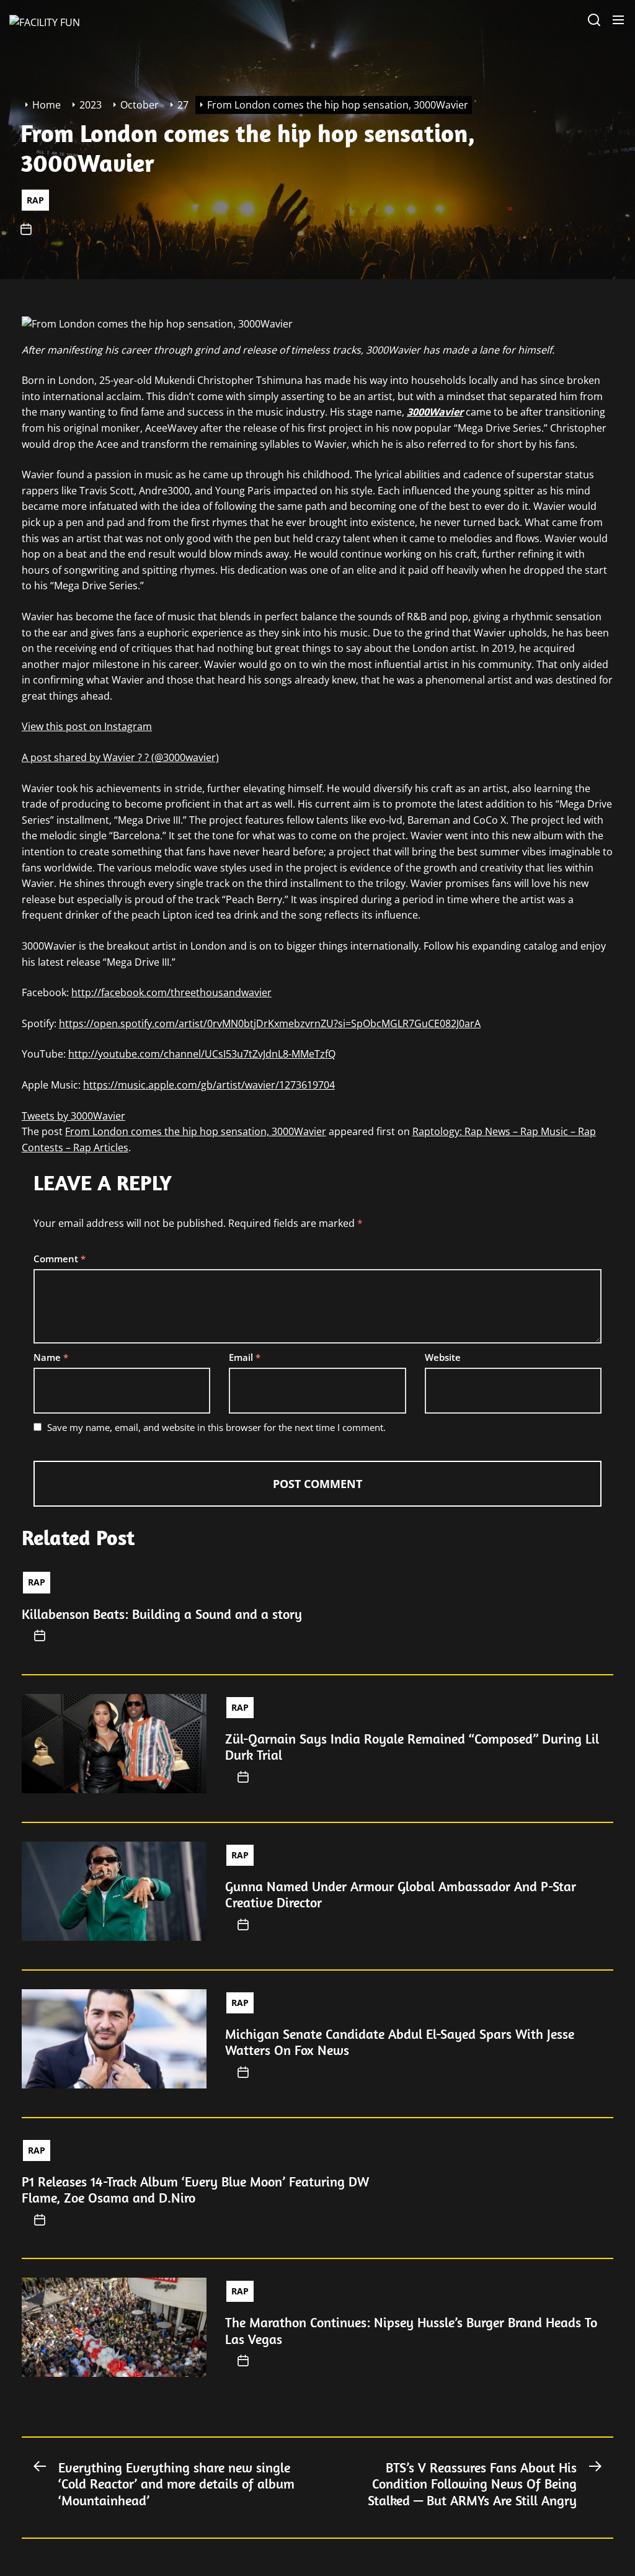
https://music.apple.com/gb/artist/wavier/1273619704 (209, 1085)
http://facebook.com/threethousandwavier (171, 992)
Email (245, 1357)
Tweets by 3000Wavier (73, 1116)
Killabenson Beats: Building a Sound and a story (162, 1614)
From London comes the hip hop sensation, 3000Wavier (196, 1131)
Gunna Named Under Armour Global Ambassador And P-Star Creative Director (401, 1894)
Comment (60, 1259)
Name (51, 1357)
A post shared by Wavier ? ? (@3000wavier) (120, 757)
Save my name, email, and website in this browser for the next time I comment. (216, 1427)
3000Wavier (435, 412)
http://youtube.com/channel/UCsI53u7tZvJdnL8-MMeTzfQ (202, 1054)
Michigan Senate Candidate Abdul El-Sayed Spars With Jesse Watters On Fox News (400, 2042)
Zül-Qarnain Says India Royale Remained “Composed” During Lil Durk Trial (412, 1747)
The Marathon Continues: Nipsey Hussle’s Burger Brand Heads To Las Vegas (411, 2330)
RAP (35, 199)
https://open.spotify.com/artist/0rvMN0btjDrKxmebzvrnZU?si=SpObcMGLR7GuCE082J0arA (270, 1023)
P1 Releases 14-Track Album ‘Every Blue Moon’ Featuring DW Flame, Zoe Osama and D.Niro (195, 2190)
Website (443, 1357)
